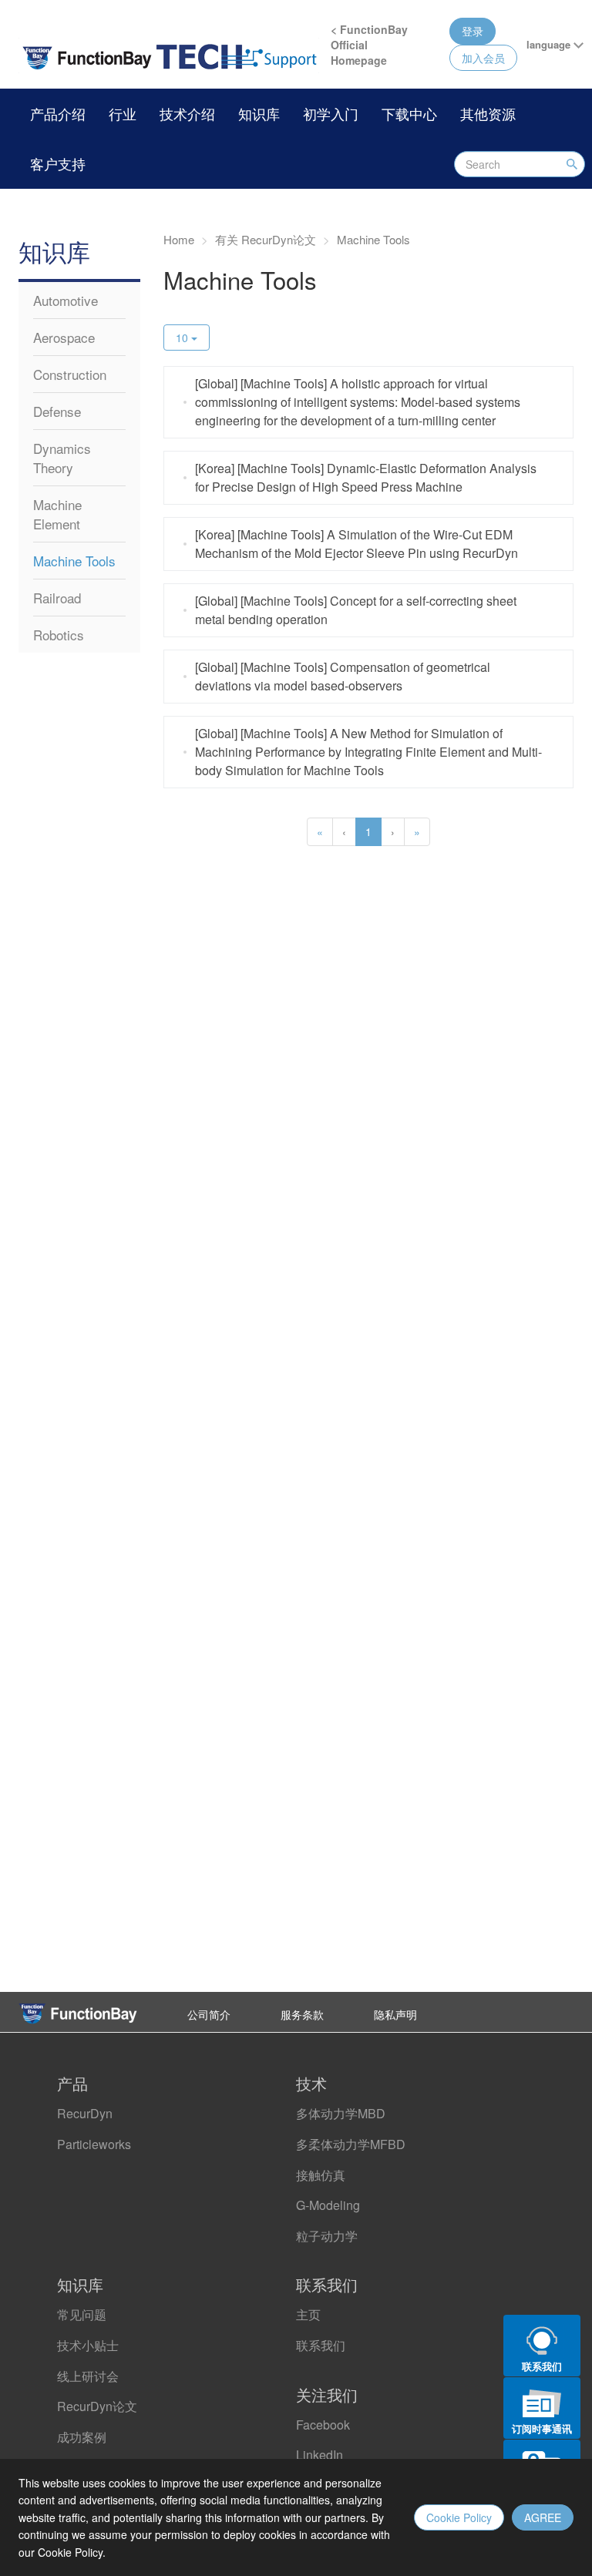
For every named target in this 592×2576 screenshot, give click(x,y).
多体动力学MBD (341, 2113)
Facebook (323, 2425)
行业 (123, 113)
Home (179, 239)
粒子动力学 (327, 2236)
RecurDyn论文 (97, 2406)
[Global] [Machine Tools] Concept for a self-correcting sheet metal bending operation (356, 610)
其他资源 (488, 113)
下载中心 (409, 113)
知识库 (259, 113)
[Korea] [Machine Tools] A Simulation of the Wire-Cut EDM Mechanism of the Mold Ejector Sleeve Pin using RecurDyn (357, 544)
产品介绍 (58, 113)
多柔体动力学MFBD (351, 2144)
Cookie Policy (459, 2517)
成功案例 (82, 2437)
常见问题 (82, 2314)
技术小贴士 (88, 2345)
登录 (473, 31)
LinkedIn (320, 2455)
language (550, 44)
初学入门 (331, 113)
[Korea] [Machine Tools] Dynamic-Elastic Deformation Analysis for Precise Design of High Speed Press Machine (366, 477)
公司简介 (209, 2014)
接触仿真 (321, 2175)
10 (183, 338)
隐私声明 (395, 2014)
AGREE (543, 2517)
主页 (308, 2314)
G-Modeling (328, 2205)
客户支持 (58, 163)
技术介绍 (187, 113)
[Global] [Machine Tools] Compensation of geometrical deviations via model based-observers (343, 676)
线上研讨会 (88, 2376)
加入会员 (483, 58)
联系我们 (321, 2345)
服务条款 (302, 2014)
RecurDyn (85, 2113)
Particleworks (94, 2144)
